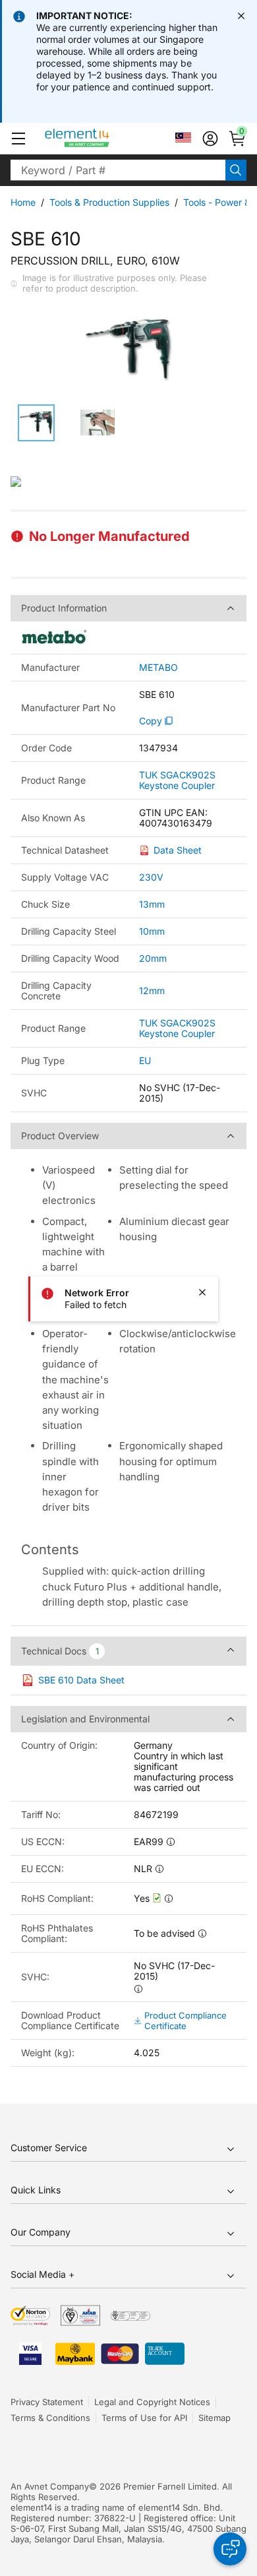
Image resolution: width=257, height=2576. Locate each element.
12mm (152, 990)
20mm (153, 958)
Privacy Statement (47, 2402)
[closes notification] (241, 16)
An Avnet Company (50, 2486)
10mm (152, 931)
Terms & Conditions (50, 2418)
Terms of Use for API (144, 2418)
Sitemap (214, 2418)
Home (23, 202)
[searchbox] (118, 170)
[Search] (236, 170)
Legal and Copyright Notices (152, 2402)
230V (151, 877)
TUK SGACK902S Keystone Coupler (177, 780)
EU (145, 1060)
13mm (152, 904)
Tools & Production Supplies (109, 202)
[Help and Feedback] (230, 2549)
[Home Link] (102, 139)
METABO (158, 668)
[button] (18, 139)
